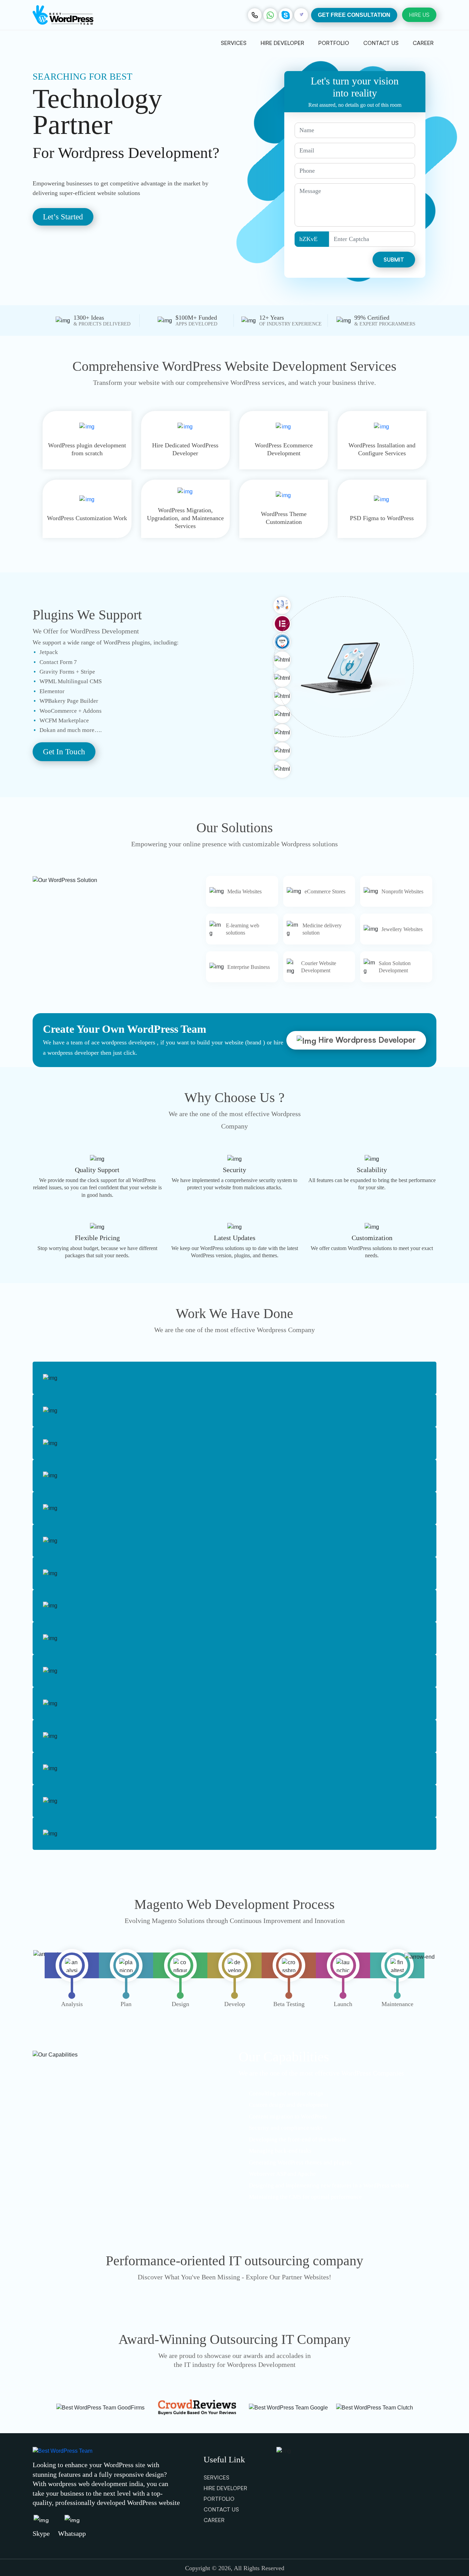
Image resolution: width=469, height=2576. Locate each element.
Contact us (381, 43)
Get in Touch (64, 752)
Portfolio (334, 43)
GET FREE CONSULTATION (354, 15)
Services (234, 43)
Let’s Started (63, 217)
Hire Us (419, 15)
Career (423, 43)
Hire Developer (282, 43)
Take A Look (49, 2522)
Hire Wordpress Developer (366, 1040)
